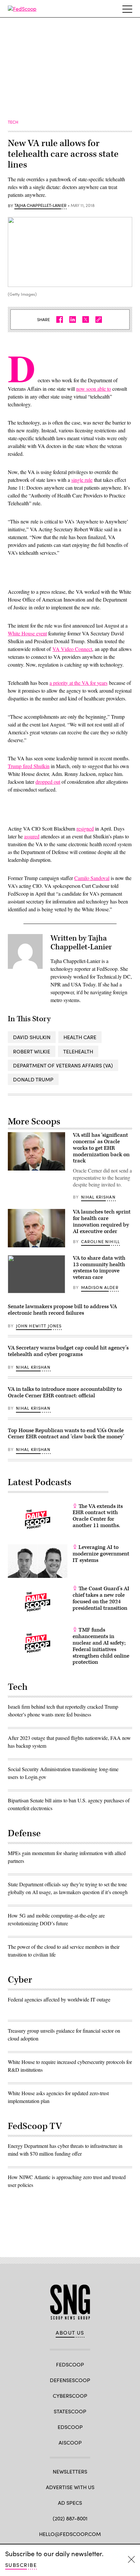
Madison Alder (100, 1287)
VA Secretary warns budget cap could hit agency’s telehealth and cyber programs (68, 1351)
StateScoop (70, 2411)
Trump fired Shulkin (29, 766)
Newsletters (70, 2471)
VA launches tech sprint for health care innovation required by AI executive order (102, 1221)
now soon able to (94, 389)
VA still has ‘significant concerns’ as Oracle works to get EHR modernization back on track (101, 1148)
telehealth (78, 1051)
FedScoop (70, 2364)
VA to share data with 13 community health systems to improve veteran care (99, 1268)
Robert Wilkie (32, 1051)
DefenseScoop (70, 2380)
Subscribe (21, 2565)
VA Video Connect (72, 649)
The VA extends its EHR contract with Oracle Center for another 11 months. (98, 1516)
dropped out (48, 782)
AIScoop (70, 2442)
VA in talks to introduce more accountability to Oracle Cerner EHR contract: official (65, 1392)
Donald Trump (33, 1079)
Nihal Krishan (98, 1197)
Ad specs (70, 2503)
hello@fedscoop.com (70, 2534)
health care (80, 1037)
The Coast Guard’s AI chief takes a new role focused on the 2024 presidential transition (101, 1598)
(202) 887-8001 (70, 2518)
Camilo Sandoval (92, 878)
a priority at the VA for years (78, 683)
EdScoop (70, 2427)
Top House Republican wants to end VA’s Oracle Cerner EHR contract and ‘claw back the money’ (66, 1434)
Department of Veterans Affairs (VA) (63, 1065)
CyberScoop (70, 2396)
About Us (70, 2333)
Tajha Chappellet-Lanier (40, 206)
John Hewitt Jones (39, 1326)
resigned (85, 828)
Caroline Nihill (101, 1241)
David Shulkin (32, 1037)
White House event (27, 633)
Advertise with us (70, 2487)
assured (32, 836)
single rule (82, 480)
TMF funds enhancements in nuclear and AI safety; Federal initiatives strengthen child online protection (101, 1646)
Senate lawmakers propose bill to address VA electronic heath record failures (62, 1310)
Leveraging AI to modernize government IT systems (101, 1554)
